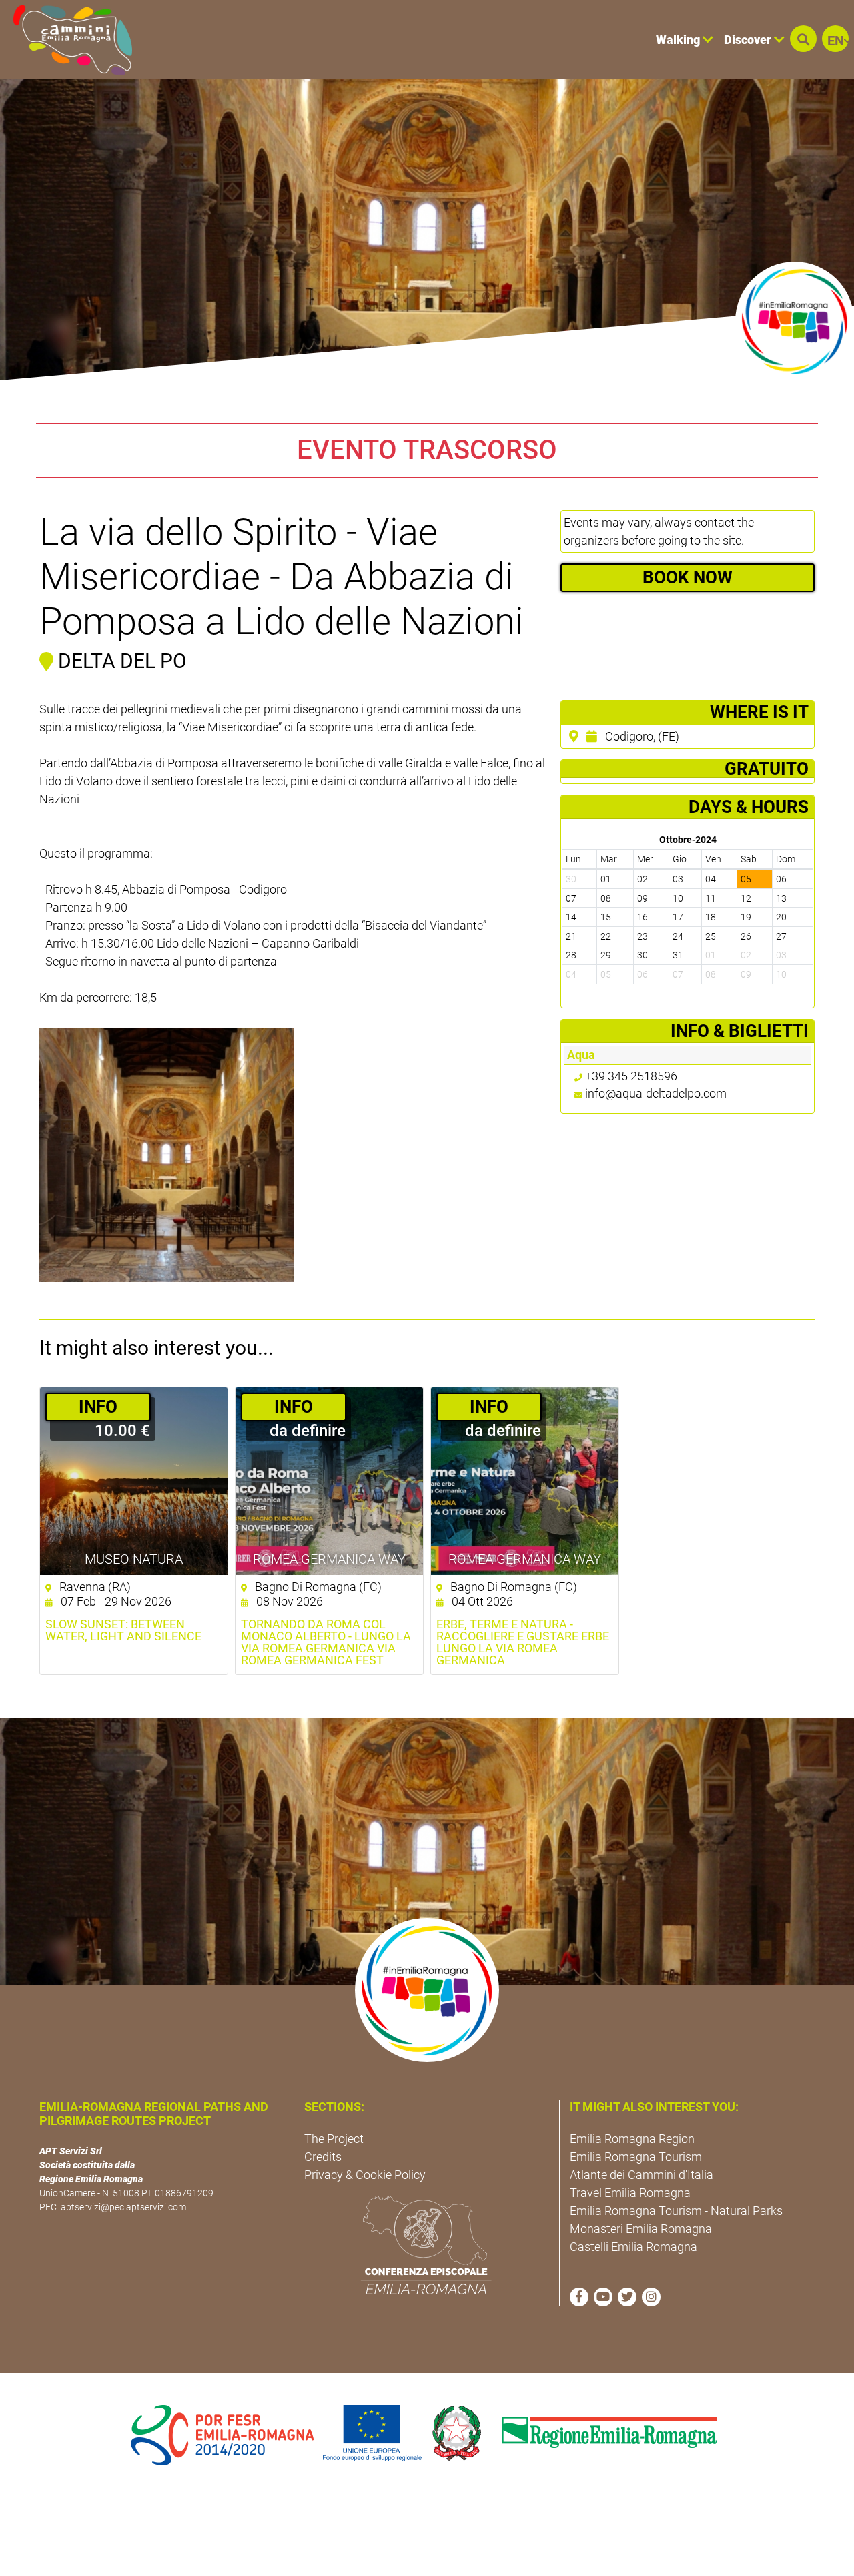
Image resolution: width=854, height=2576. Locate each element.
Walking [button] (679, 40)
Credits (323, 2157)
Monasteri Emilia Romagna (641, 2229)
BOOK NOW (688, 577)
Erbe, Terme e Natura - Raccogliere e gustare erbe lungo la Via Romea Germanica (523, 1642)
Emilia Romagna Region (632, 2139)
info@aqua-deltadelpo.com (656, 1093)
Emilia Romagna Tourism (636, 2157)
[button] (803, 39)
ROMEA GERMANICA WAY (329, 1559)
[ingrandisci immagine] (166, 1155)
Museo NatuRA (134, 1559)
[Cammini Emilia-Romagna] (67, 39)
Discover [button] (749, 40)
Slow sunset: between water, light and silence (123, 1630)
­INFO (98, 1407)
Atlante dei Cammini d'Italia (642, 2175)
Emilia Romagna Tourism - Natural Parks (676, 2211)
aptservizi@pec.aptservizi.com (123, 2207)
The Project (334, 2139)
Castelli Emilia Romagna (633, 2247)
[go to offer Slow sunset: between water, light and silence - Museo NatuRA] (134, 1481)
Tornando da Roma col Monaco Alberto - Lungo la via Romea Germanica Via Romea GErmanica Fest (326, 1642)
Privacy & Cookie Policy (365, 2175)
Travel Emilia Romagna (630, 2193)
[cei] (426, 2245)
